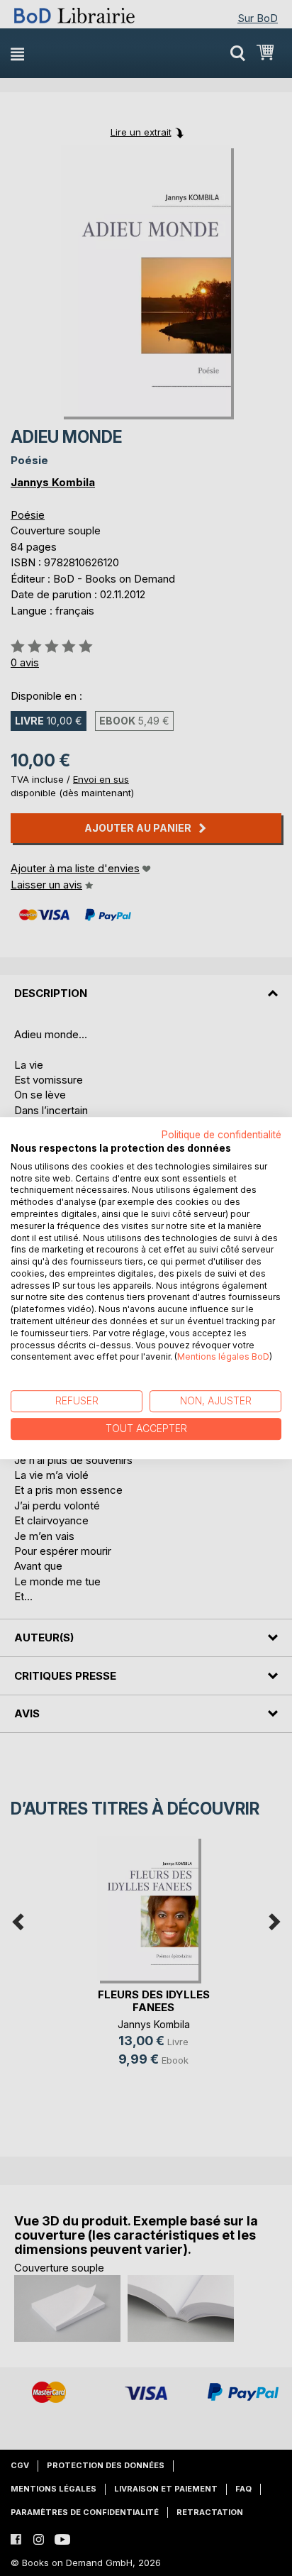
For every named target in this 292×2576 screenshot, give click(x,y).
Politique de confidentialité (221, 1135)
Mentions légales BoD (223, 1357)
